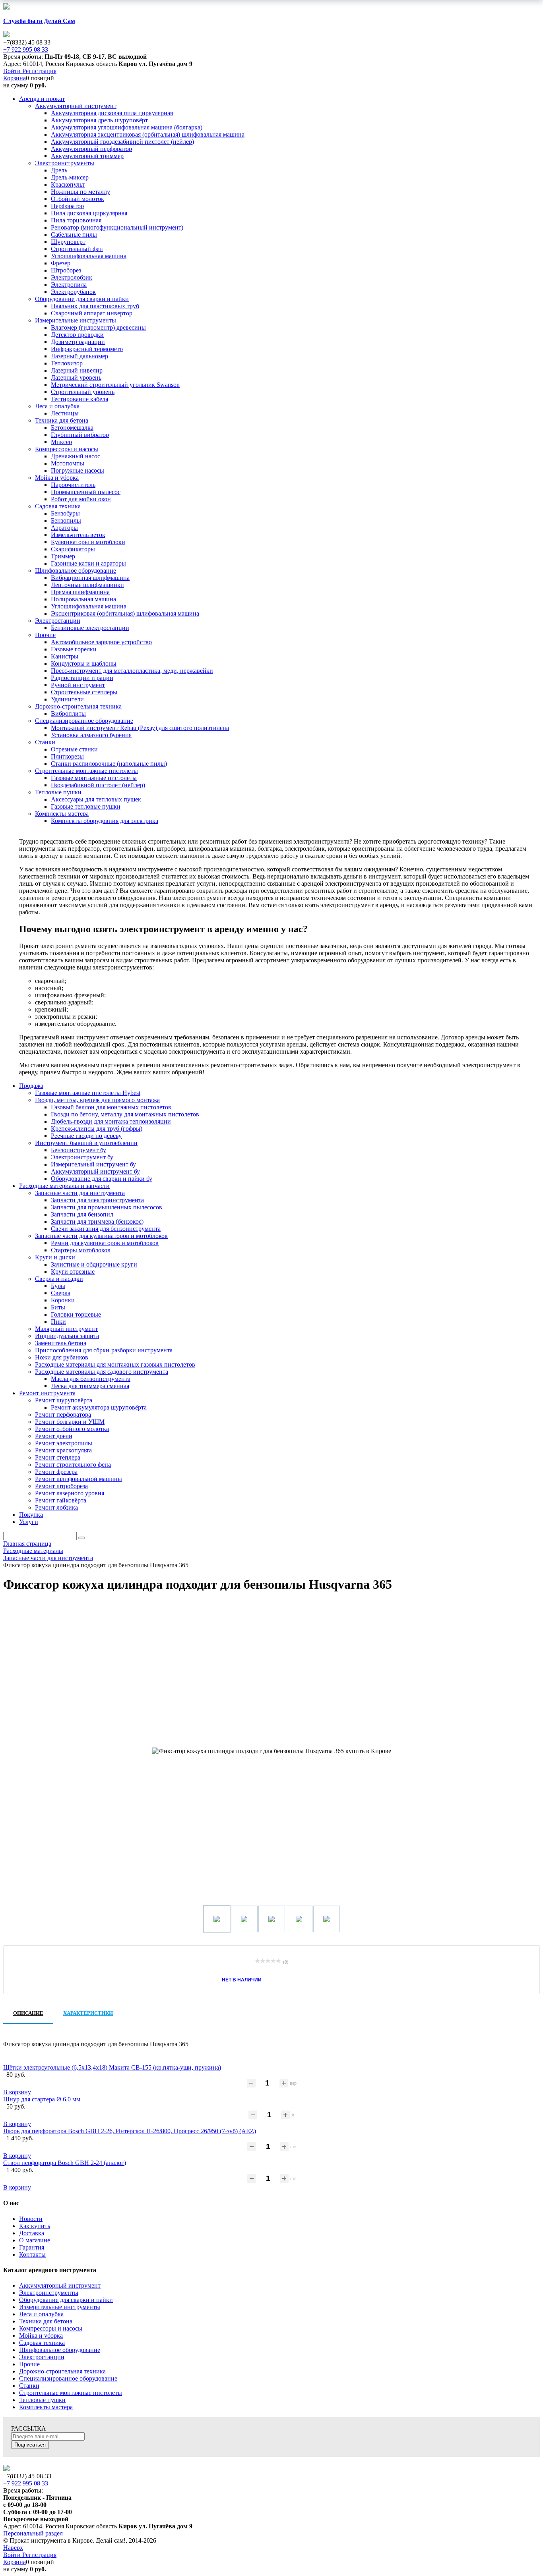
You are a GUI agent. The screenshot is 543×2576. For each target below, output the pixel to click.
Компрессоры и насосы (51, 2328)
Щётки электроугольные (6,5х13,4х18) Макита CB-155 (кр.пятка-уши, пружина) (112, 2067)
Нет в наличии (242, 1979)
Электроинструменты (49, 2293)
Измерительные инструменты (60, 2307)
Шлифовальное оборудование (60, 2350)
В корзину (17, 2092)
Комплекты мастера (46, 2407)
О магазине (35, 2240)
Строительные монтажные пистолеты (71, 2393)
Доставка (32, 2233)
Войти (13, 71)
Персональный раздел (33, 2533)
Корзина (15, 78)
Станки (29, 2386)
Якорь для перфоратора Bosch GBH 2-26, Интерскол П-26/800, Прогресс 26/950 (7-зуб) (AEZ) (130, 2131)
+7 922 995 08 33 (26, 49)
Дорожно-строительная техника (62, 2371)
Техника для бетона (46, 2321)
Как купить (35, 2226)
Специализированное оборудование (68, 2378)
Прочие (29, 2364)
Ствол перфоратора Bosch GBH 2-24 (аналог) (65, 2163)
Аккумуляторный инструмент (60, 2285)
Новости (31, 2219)
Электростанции (42, 2357)
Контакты (32, 2254)
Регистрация (39, 71)
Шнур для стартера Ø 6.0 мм (42, 2099)
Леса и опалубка (41, 2314)
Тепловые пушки (42, 2400)
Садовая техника (42, 2343)
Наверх (13, 2548)
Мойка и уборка (41, 2336)
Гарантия (32, 2247)
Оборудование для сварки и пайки (66, 2300)
